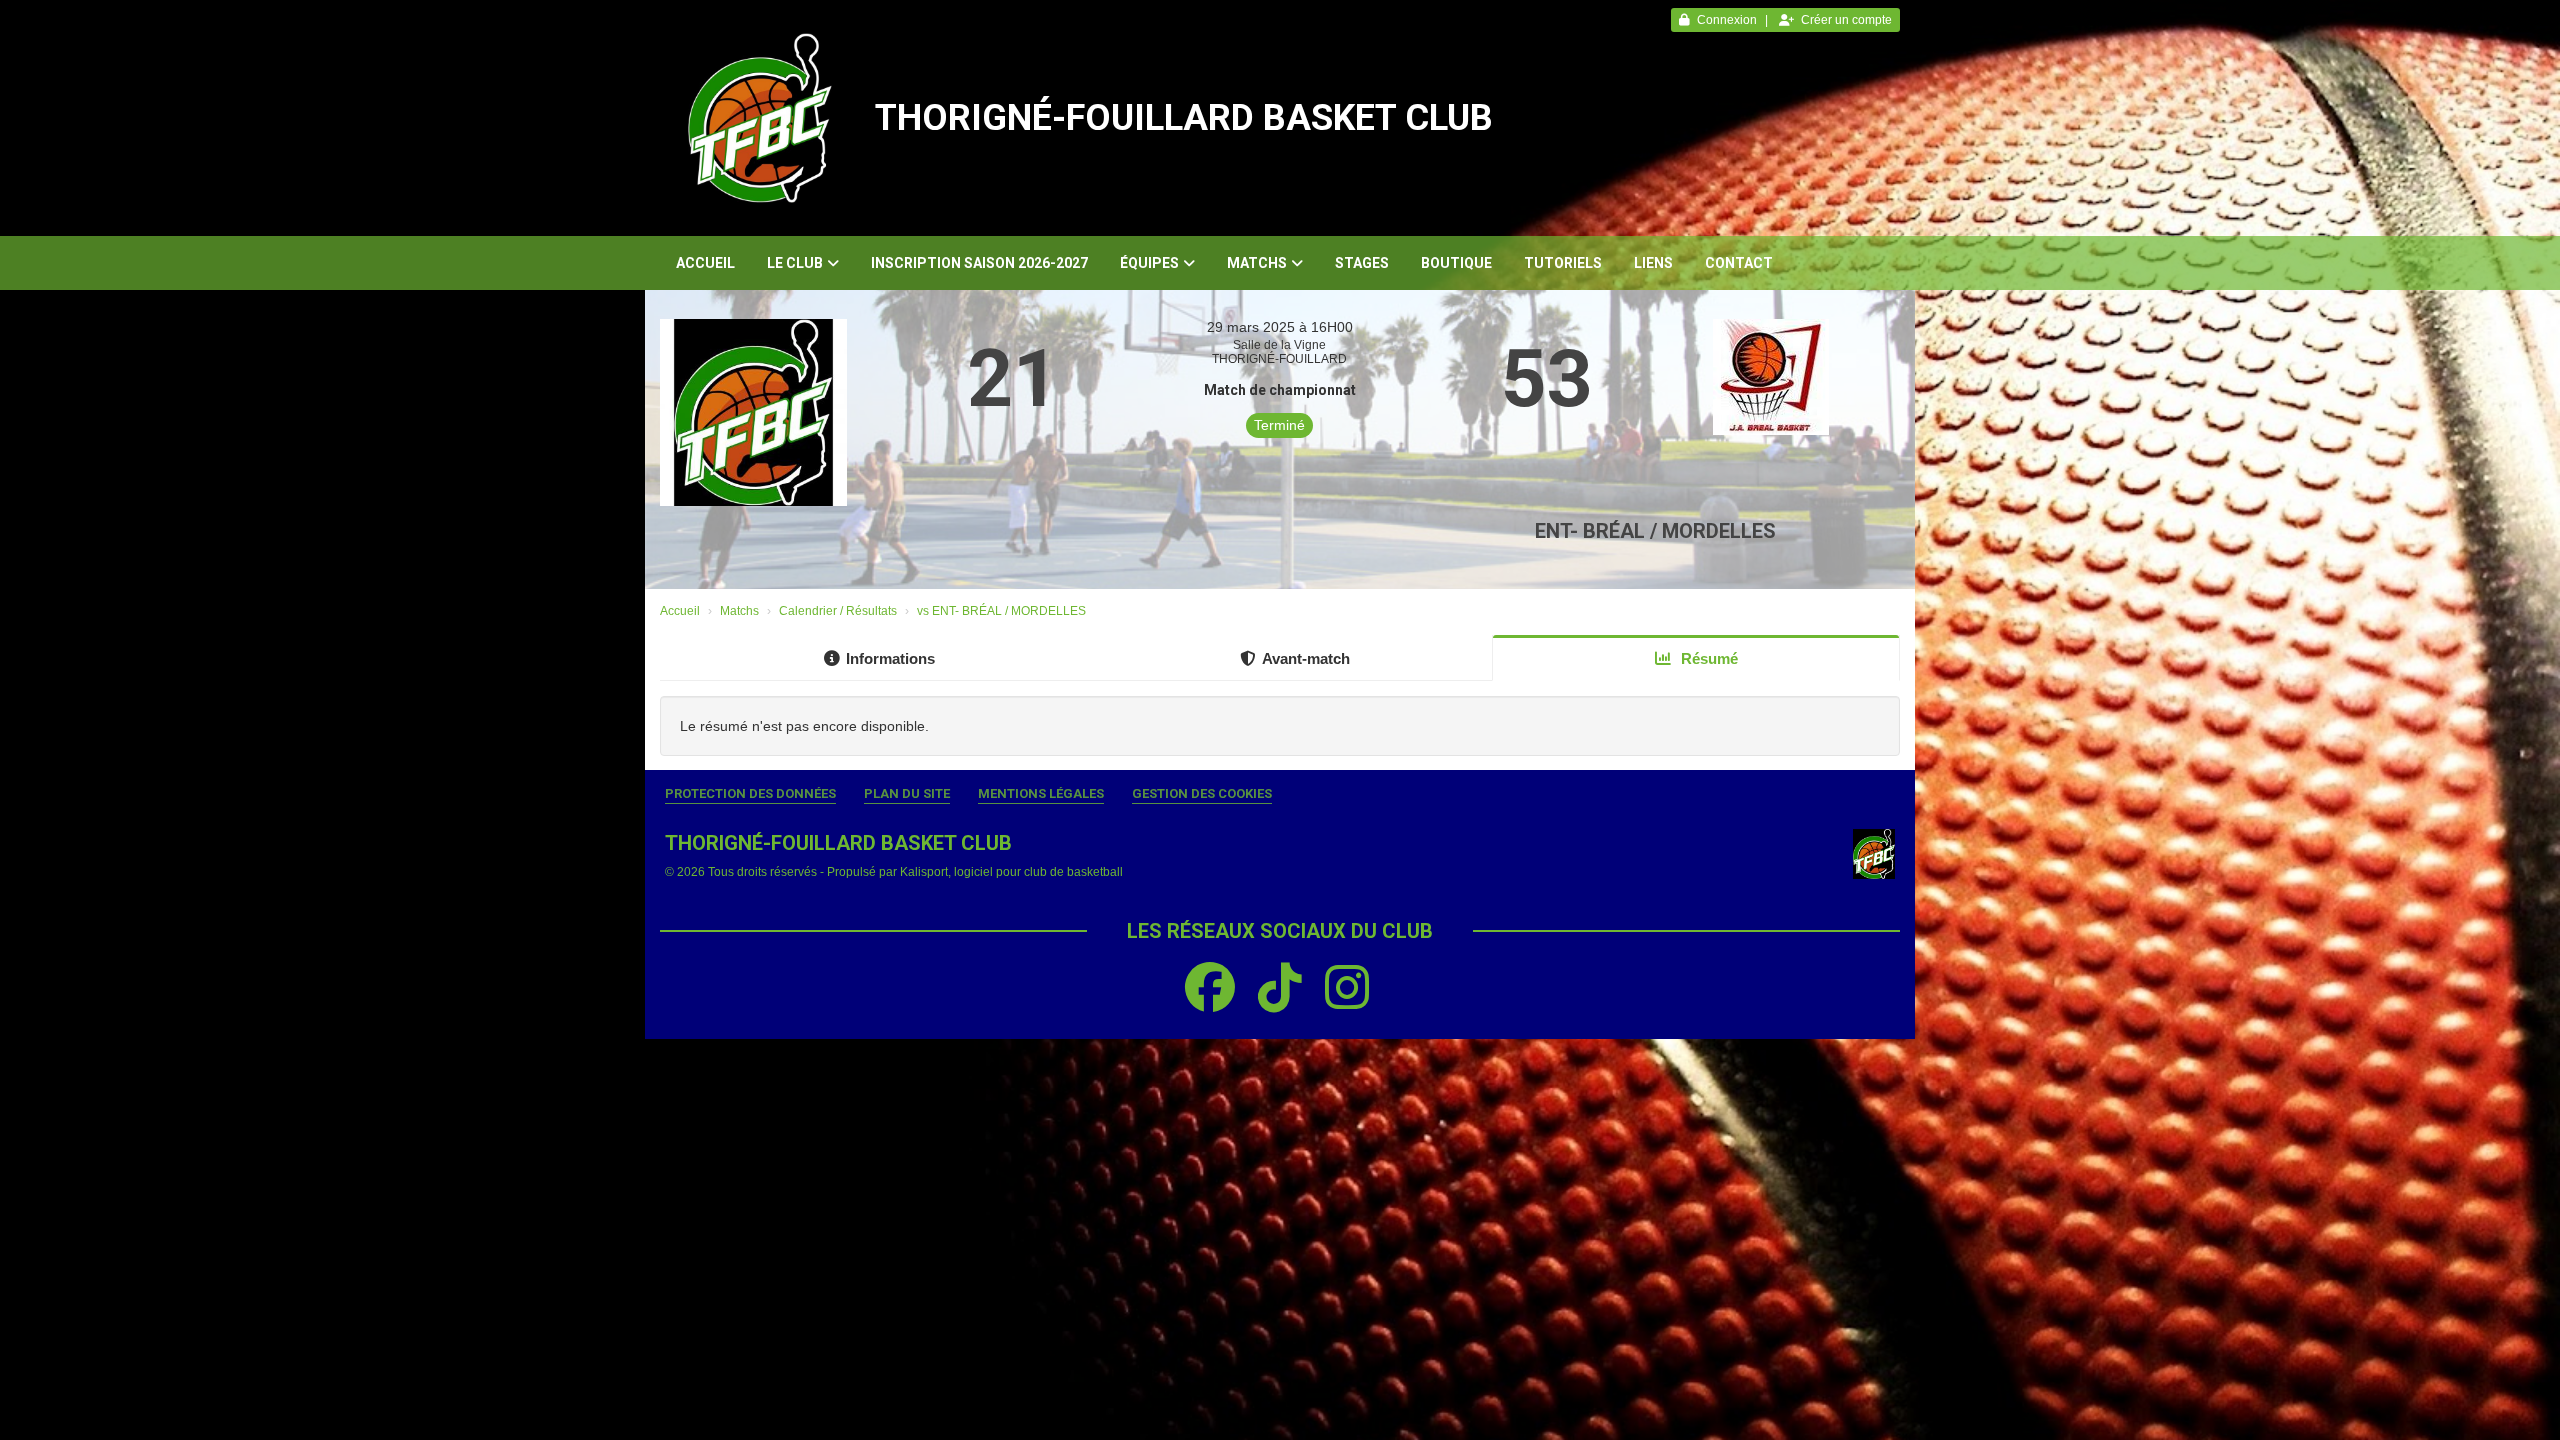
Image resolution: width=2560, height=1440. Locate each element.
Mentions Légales (1041, 793)
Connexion (1727, 20)
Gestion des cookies (1202, 793)
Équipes (1149, 263)
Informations (890, 658)
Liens (1653, 263)
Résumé (1707, 658)
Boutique (1456, 263)
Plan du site (907, 793)
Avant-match (1306, 658)
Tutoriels (1563, 263)
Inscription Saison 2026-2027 (979, 263)
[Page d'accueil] (760, 118)
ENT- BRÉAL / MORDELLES (1655, 531)
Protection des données (750, 793)
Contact (1739, 263)
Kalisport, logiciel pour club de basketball (1011, 872)
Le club (795, 263)
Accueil (705, 263)
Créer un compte (1846, 20)
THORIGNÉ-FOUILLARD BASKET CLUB (1184, 118)
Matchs (1257, 263)
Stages (1362, 263)
